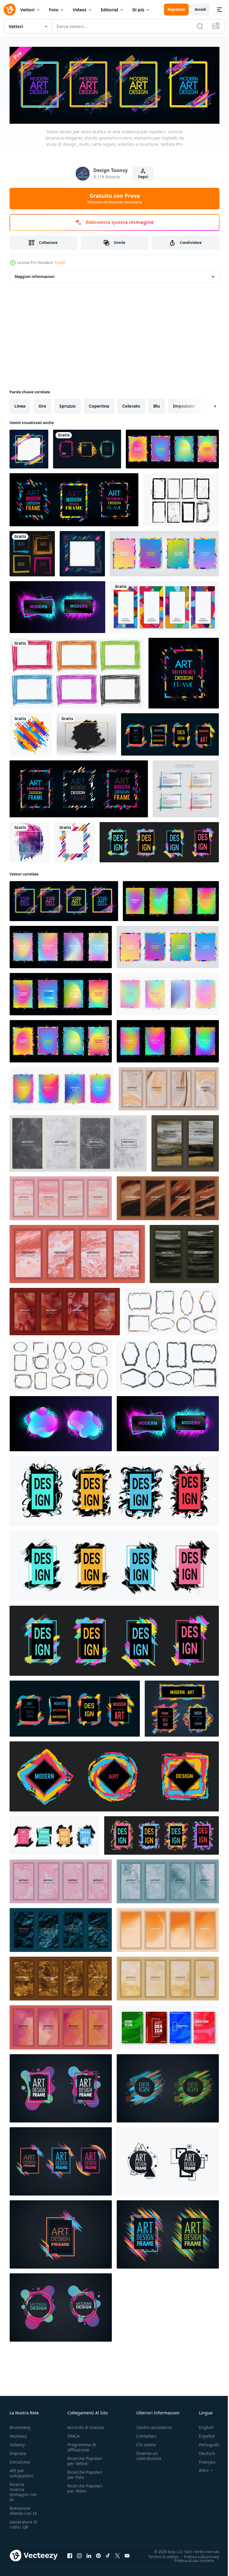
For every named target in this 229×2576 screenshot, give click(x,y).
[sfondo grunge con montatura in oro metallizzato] (86, 733)
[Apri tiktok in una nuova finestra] (108, 2554)
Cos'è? (60, 263)
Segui (143, 177)
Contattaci (146, 2435)
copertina (99, 404)
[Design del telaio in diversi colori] (77, 671)
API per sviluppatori (21, 2472)
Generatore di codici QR (23, 2523)
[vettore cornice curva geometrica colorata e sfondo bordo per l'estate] (164, 605)
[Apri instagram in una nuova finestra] (79, 2554)
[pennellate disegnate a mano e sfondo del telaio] (30, 840)
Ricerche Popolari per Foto (85, 2473)
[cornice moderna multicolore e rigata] (75, 840)
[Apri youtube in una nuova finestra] (127, 2554)
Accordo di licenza (86, 2426)
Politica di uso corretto (190, 2559)
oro (42, 404)
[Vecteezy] (10, 10)
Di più (138, 10)
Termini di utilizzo (159, 2555)
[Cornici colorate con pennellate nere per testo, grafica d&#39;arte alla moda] (114, 1489)
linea (20, 404)
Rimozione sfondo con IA (23, 2509)
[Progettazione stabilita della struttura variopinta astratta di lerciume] (32, 552)
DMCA (74, 2435)
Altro (199, 2469)
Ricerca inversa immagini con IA (23, 2490)
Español (202, 2435)
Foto (54, 10)
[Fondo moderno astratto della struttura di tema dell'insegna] (29, 447)
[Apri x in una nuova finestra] (117, 2554)
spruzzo (68, 404)
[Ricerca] (200, 26)
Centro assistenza (154, 2426)
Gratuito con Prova (115, 198)
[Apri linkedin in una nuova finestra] (89, 2554)
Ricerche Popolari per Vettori (85, 2459)
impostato (184, 404)
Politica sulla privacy (197, 2555)
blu (157, 404)
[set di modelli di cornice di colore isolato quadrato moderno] (186, 787)
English (202, 2426)
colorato (131, 404)
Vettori (27, 10)
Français (203, 2460)
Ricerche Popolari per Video (85, 2487)
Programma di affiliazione (82, 2446)
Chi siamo (146, 2443)
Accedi (201, 9)
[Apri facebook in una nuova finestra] (70, 2554)
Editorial (109, 10)
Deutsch (203, 2452)
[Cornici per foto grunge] (181, 498)
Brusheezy (20, 2426)
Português (205, 2443)
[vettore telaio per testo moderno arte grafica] (61, 2087)
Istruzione (20, 2460)
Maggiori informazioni (35, 275)
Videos (80, 10)
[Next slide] (205, 404)
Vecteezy (18, 2435)
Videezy (17, 2443)
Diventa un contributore (149, 2454)
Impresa (18, 2452)
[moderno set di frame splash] (87, 447)
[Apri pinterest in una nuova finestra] (98, 2554)
